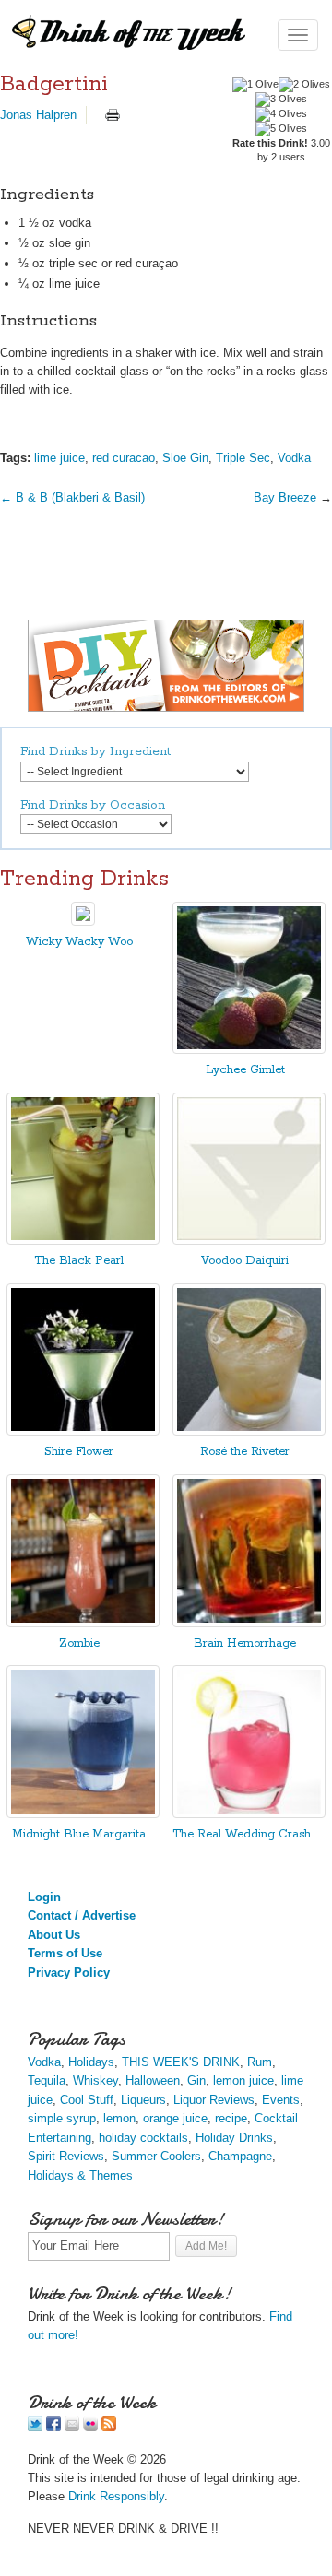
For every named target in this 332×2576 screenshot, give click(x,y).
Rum (260, 2062)
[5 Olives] (281, 129)
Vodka (294, 458)
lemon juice (243, 2080)
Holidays (91, 2062)
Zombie (79, 1643)
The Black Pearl (79, 1261)
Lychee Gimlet (245, 1070)
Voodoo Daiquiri (245, 1261)
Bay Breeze (285, 497)
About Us (54, 1935)
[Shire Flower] (83, 1431)
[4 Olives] (281, 114)
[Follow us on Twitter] (35, 2427)
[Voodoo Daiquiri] (249, 1241)
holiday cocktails (143, 2138)
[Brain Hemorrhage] (249, 1623)
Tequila (47, 2080)
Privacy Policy (69, 1973)
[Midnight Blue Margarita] (83, 1814)
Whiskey (95, 2080)
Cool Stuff (87, 2100)
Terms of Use (65, 1953)
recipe (231, 2118)
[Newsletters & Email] (72, 2427)
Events (281, 2100)
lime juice (59, 458)
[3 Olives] (281, 100)
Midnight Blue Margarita (79, 1834)
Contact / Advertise (82, 1915)
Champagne (240, 2156)
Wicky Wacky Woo (79, 942)
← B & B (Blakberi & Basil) (72, 497)
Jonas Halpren (38, 115)
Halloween (153, 2080)
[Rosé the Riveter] (249, 1431)
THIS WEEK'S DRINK (181, 2062)
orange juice (175, 2118)
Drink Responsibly (116, 2496)
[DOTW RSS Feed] (109, 2427)
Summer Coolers (156, 2156)
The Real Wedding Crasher (247, 1834)
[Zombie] (83, 1623)
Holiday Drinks (234, 2138)
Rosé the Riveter (245, 1452)
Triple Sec (243, 458)
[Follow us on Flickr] (90, 2427)
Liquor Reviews (214, 2100)
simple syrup (62, 2118)
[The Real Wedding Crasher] (249, 1814)
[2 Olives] (304, 85)
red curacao (124, 458)
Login (44, 1897)
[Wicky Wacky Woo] (83, 922)
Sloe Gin (185, 458)
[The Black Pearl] (83, 1241)
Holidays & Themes (80, 2175)
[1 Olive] (255, 85)
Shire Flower (79, 1452)
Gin (196, 2080)
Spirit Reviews (66, 2156)
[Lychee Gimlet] (249, 1050)
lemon (119, 2118)
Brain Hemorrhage (245, 1643)
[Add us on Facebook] (53, 2427)
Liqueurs (143, 2100)
